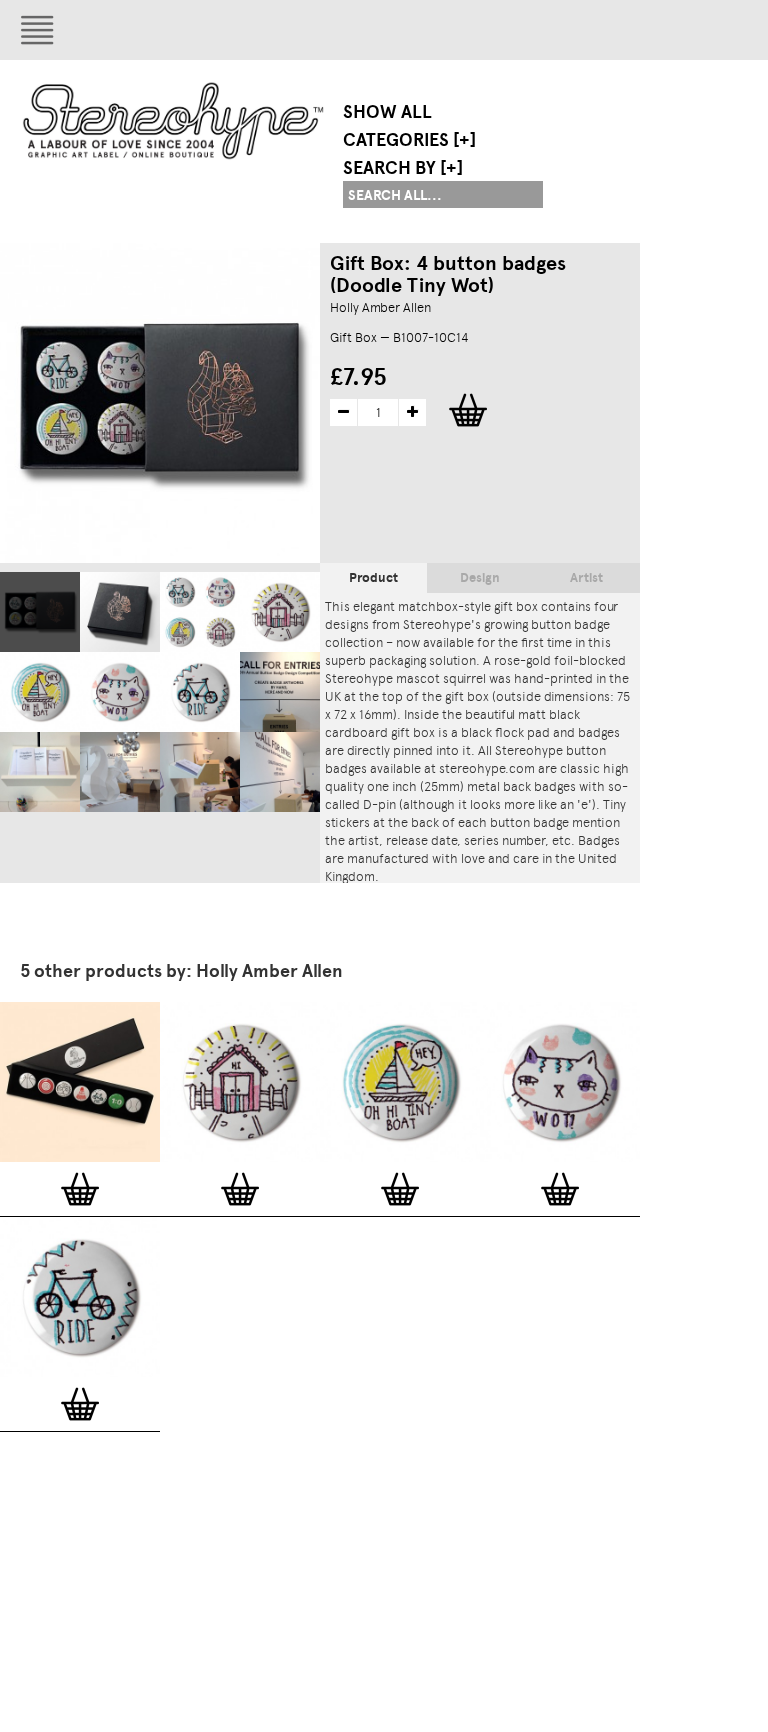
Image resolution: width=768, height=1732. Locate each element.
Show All (387, 112)
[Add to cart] (80, 1189)
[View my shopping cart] (595, 30)
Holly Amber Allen (380, 307)
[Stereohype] (174, 120)
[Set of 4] (200, 612)
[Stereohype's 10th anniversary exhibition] (280, 692)
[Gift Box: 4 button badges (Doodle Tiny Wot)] (40, 612)
